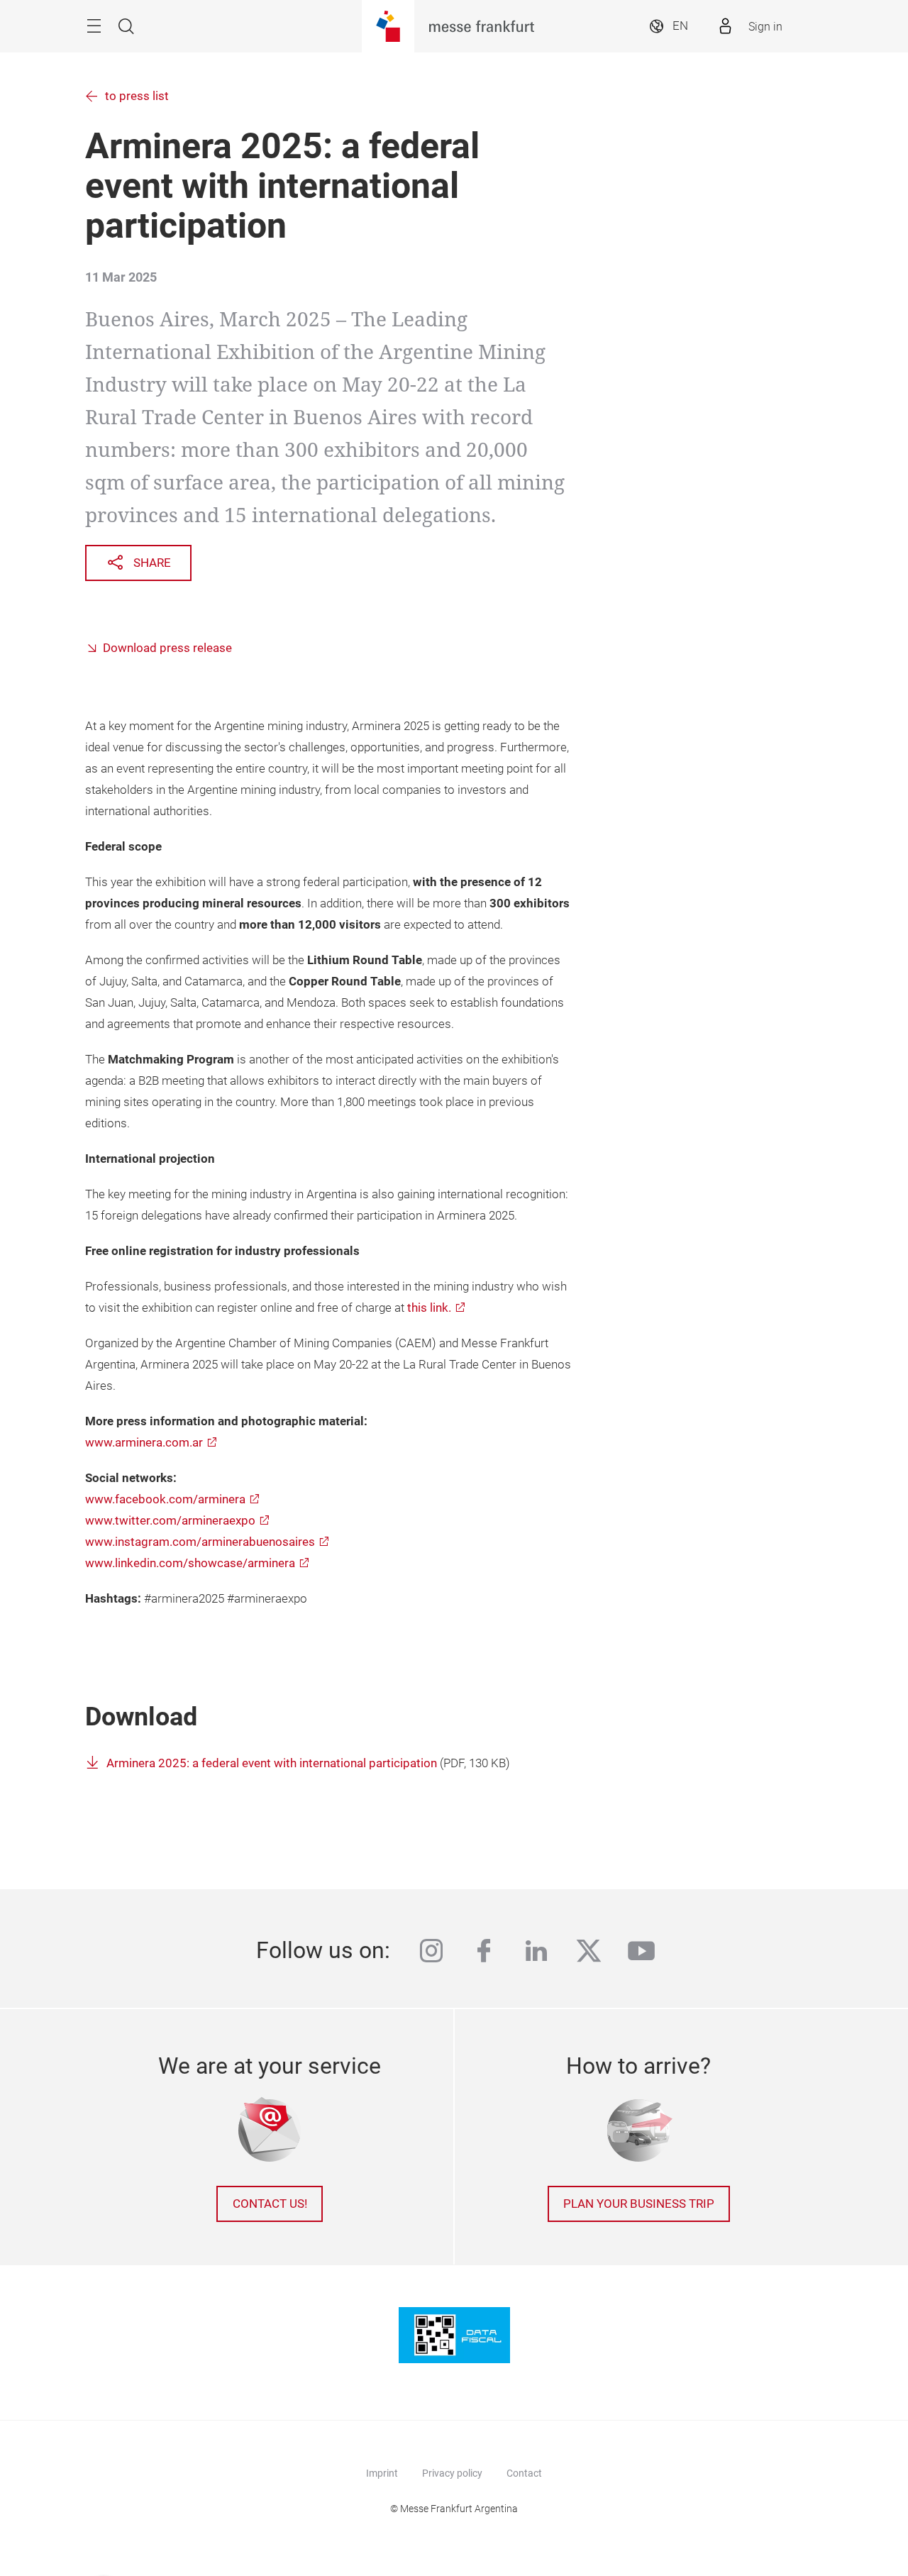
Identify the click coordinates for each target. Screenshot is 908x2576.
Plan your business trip (639, 2204)
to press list (137, 96)
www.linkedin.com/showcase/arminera (190, 1563)
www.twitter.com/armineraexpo (170, 1521)
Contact (524, 2473)
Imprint (382, 2473)
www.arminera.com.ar (144, 1443)
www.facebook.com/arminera (165, 1499)
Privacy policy (452, 2473)
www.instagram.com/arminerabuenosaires (200, 1542)
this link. (429, 1308)
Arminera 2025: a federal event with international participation (272, 1763)
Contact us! (270, 2204)
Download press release (167, 648)
